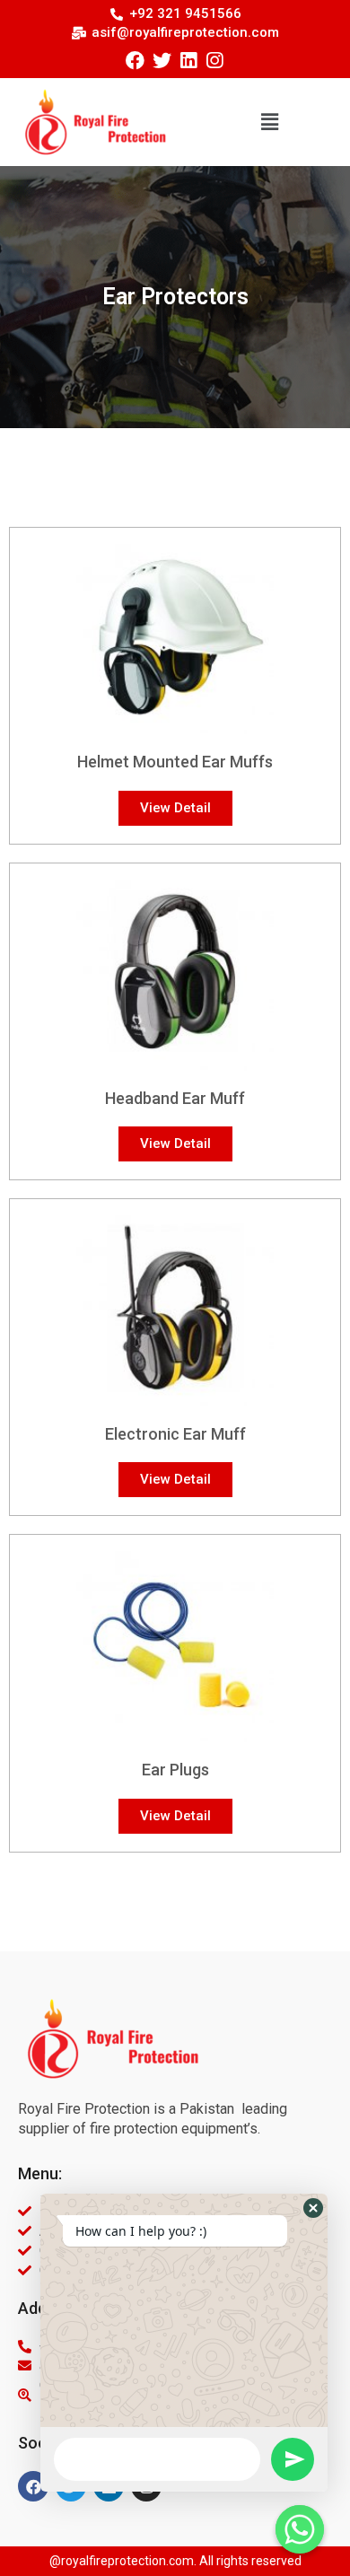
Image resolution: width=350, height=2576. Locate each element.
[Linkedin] (188, 61)
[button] (269, 123)
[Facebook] (135, 61)
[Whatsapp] (300, 2529)
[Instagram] (214, 61)
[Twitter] (162, 61)
